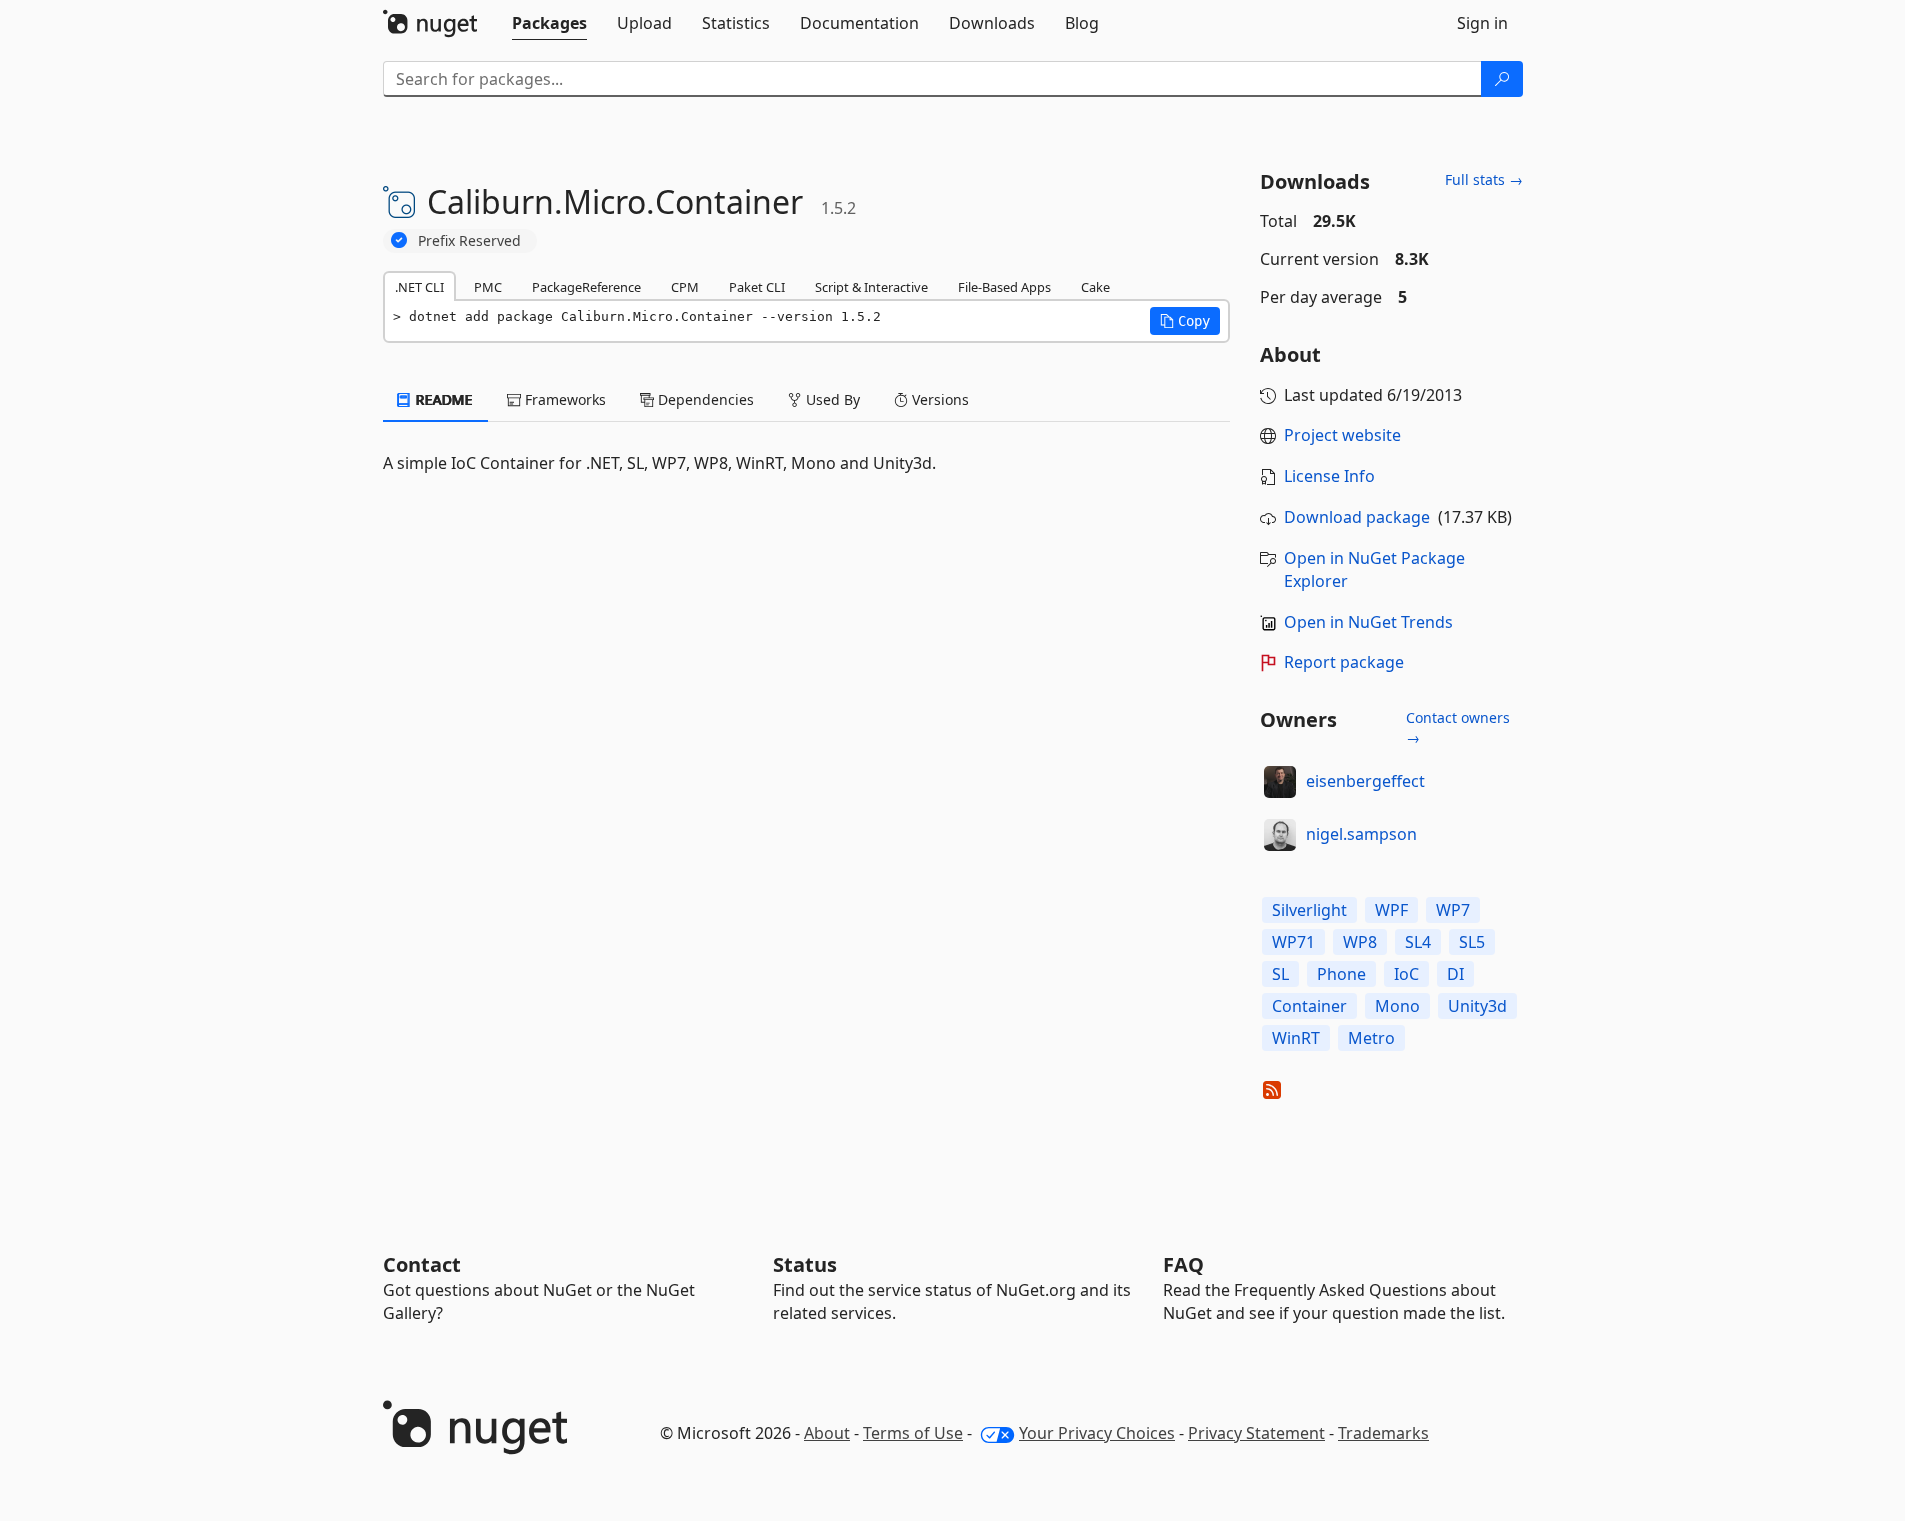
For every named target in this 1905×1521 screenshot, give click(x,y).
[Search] (1502, 79)
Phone (1341, 974)
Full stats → (1484, 179)
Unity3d (1477, 1006)
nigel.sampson (1361, 834)
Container (1309, 1006)
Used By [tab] (831, 399)
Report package (1344, 662)
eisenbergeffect (1365, 781)
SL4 (1418, 942)
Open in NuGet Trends (1368, 622)
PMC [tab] (488, 287)
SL (1280, 974)
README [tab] (442, 399)
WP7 (1453, 910)
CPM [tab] (685, 287)
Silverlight (1309, 910)
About (827, 1433)
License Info (1329, 476)
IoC (1406, 974)
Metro (1371, 1038)
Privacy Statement (1256, 1433)
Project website (1342, 435)
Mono (1397, 1006)
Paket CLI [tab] (757, 287)
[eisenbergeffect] (1280, 782)
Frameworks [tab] (563, 399)
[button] (1185, 321)
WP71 (1293, 942)
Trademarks (1383, 1433)
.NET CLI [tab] (419, 287)
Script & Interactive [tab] (871, 287)
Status (805, 1264)
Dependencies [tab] (704, 399)
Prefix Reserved (469, 240)
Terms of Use (913, 1433)
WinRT (1296, 1038)
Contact (422, 1264)
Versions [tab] (938, 399)
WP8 (1360, 942)
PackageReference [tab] (586, 287)
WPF (1391, 910)
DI (1455, 974)
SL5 (1472, 942)
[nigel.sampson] (1280, 835)
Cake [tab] (1095, 287)
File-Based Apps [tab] (1004, 287)
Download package (1357, 517)
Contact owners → (1458, 727)
